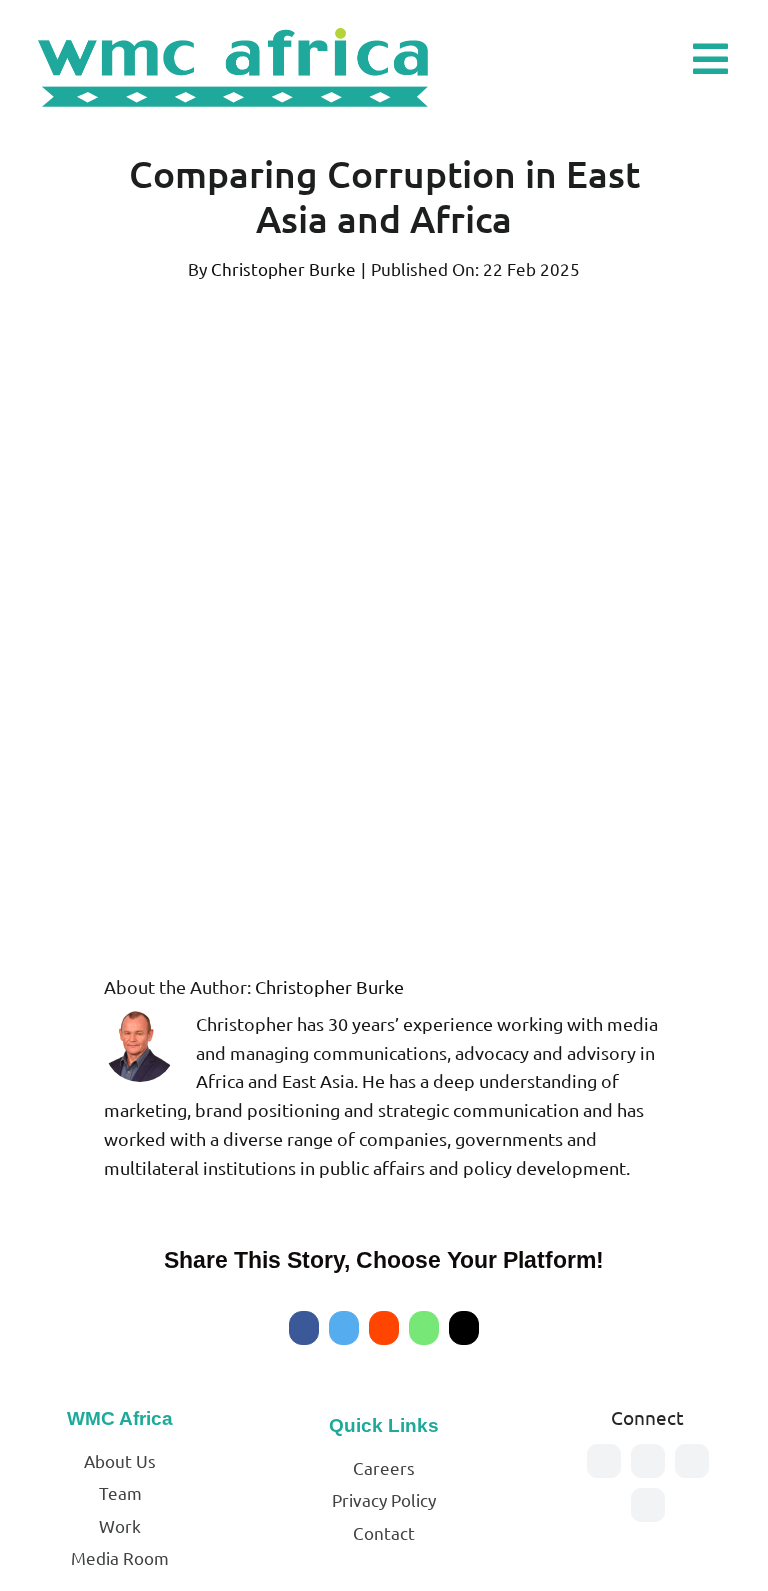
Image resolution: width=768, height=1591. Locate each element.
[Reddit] (384, 1328)
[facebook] (604, 1461)
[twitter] (648, 1461)
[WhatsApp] (424, 1328)
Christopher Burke (283, 268)
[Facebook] (304, 1328)
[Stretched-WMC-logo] (237, 25)
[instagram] (692, 1461)
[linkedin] (648, 1505)
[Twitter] (344, 1328)
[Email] (464, 1328)
